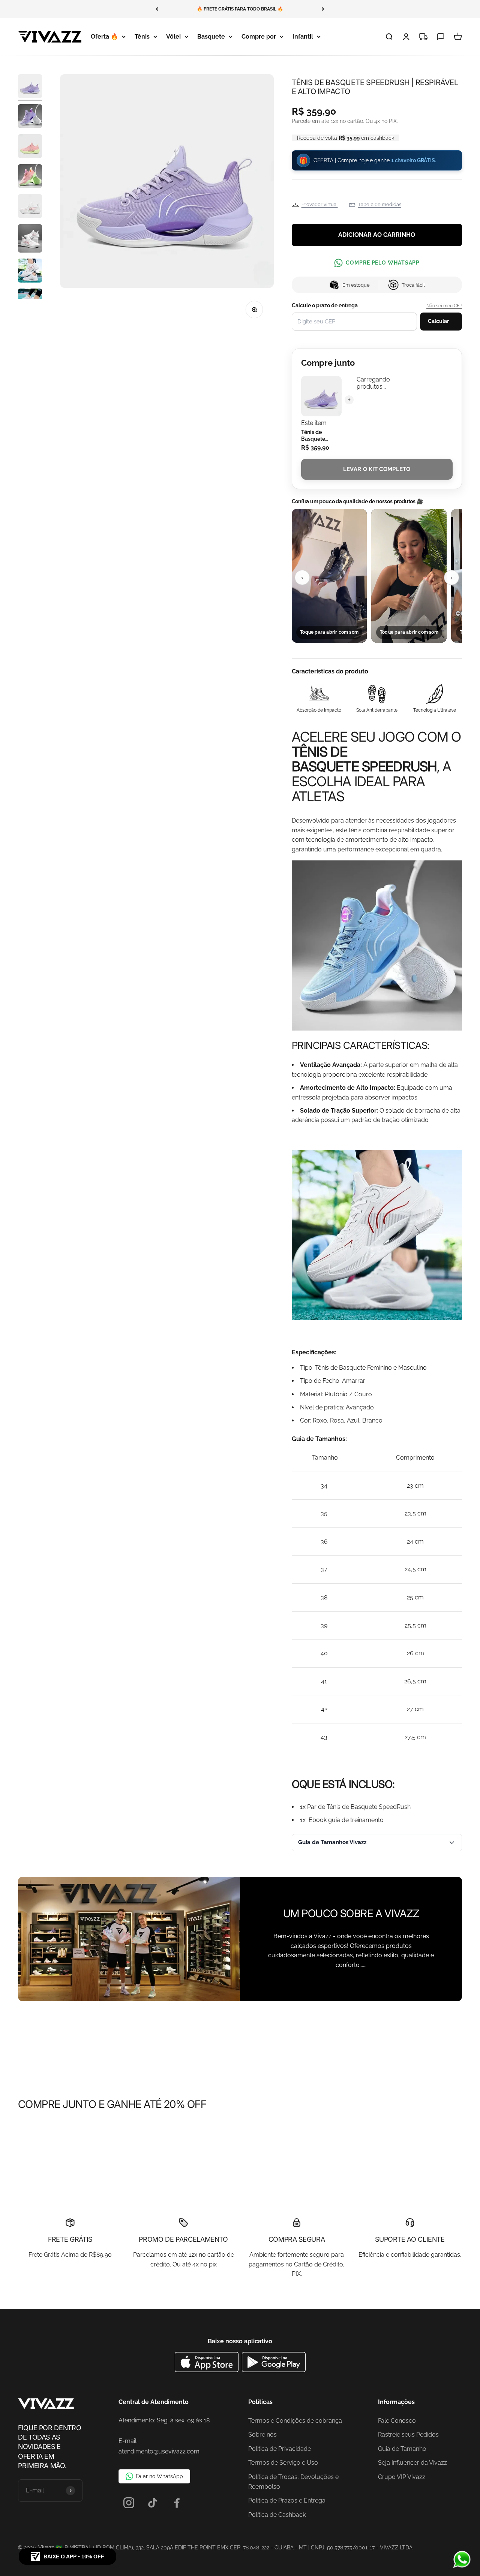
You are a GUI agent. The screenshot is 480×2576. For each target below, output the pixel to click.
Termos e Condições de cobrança (295, 2421)
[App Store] (208, 2370)
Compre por (259, 37)
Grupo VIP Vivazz (402, 2477)
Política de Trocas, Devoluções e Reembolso (293, 2482)
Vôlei (173, 37)
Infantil (303, 37)
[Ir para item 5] (30, 207)
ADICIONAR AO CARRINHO (377, 235)
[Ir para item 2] (30, 117)
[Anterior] (157, 9)
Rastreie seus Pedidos (408, 2435)
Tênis (142, 37)
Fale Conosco (397, 2421)
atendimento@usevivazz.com (159, 2451)
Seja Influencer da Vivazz (412, 2463)
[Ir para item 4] (30, 177)
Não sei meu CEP (444, 306)
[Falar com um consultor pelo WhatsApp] (462, 2560)
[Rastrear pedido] (423, 37)
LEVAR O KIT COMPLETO (377, 469)
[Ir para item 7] (30, 272)
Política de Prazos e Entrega (287, 2500)
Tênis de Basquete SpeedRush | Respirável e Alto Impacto (317, 436)
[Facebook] (177, 2503)
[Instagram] (129, 2503)
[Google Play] (274, 2370)
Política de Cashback (277, 2515)
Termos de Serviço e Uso (283, 2463)
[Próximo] (323, 9)
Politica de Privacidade (280, 2449)
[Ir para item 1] (30, 87)
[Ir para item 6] (30, 239)
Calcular (438, 321)
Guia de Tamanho (402, 2449)
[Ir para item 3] (30, 147)
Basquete (211, 37)
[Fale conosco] (441, 37)
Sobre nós (262, 2435)
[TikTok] (153, 2503)
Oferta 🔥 (104, 37)
